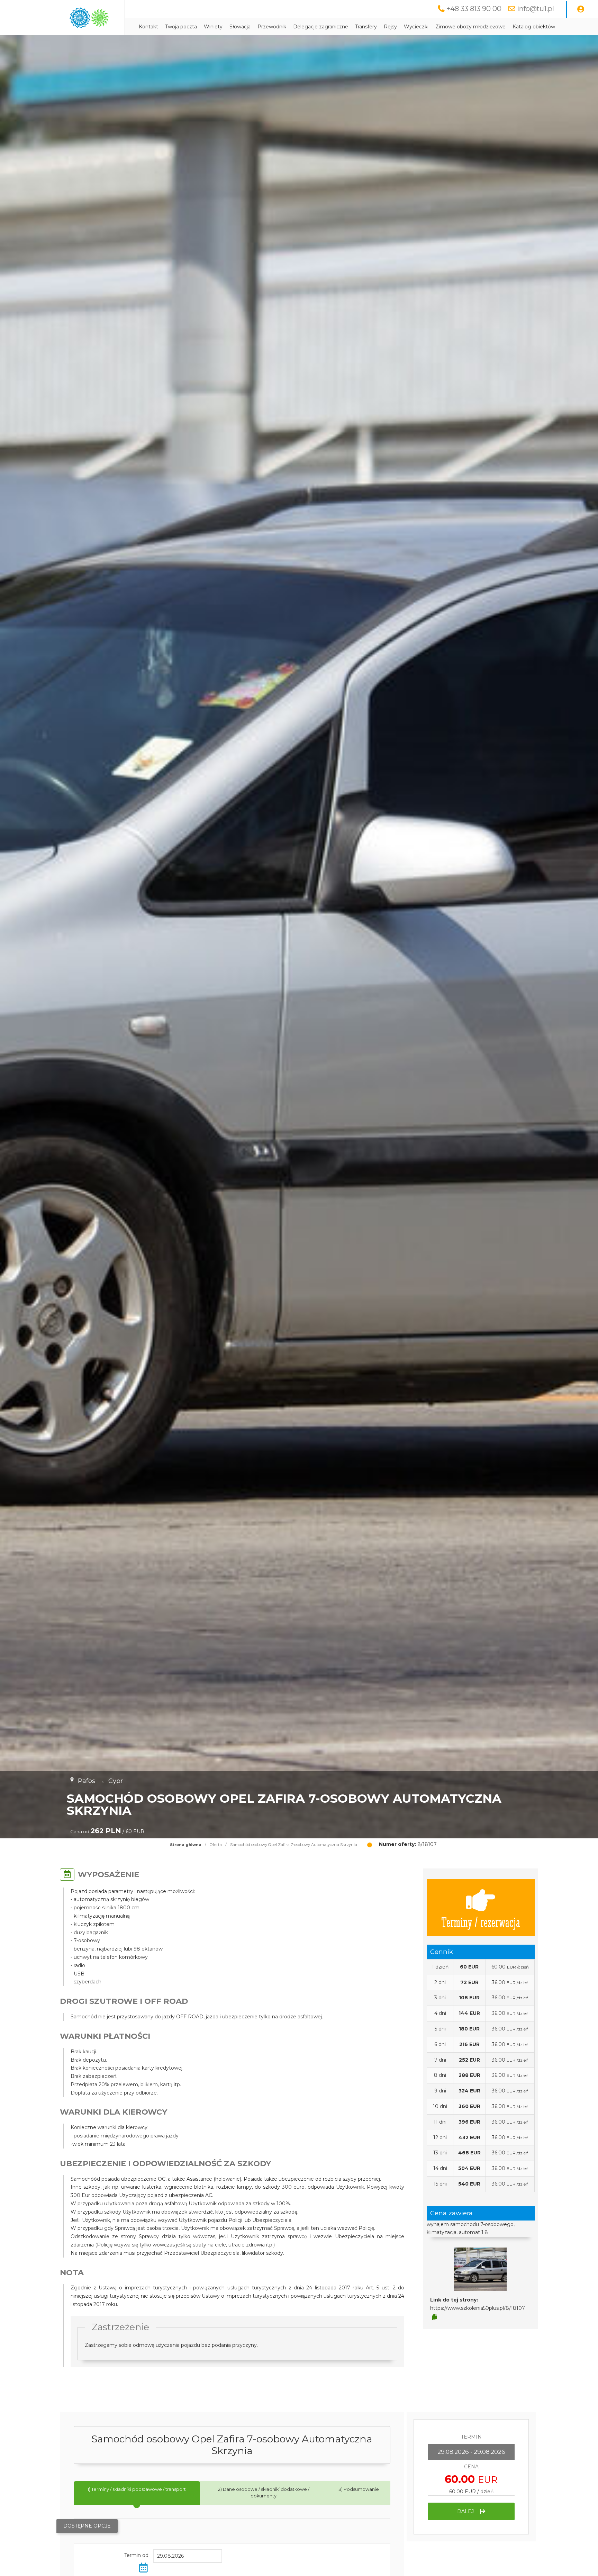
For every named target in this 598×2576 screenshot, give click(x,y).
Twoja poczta (181, 27)
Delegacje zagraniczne (321, 27)
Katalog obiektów (534, 27)
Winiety (213, 27)
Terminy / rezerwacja (481, 1922)
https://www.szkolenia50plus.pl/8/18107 (478, 2308)
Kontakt (148, 27)
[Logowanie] (581, 9)
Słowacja (240, 27)
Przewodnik (272, 27)
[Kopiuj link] (434, 2317)
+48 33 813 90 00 (474, 9)
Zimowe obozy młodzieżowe (470, 27)
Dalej (466, 2511)
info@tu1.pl (536, 9)
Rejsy (390, 27)
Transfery (366, 27)
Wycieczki (416, 27)
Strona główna (186, 1845)
